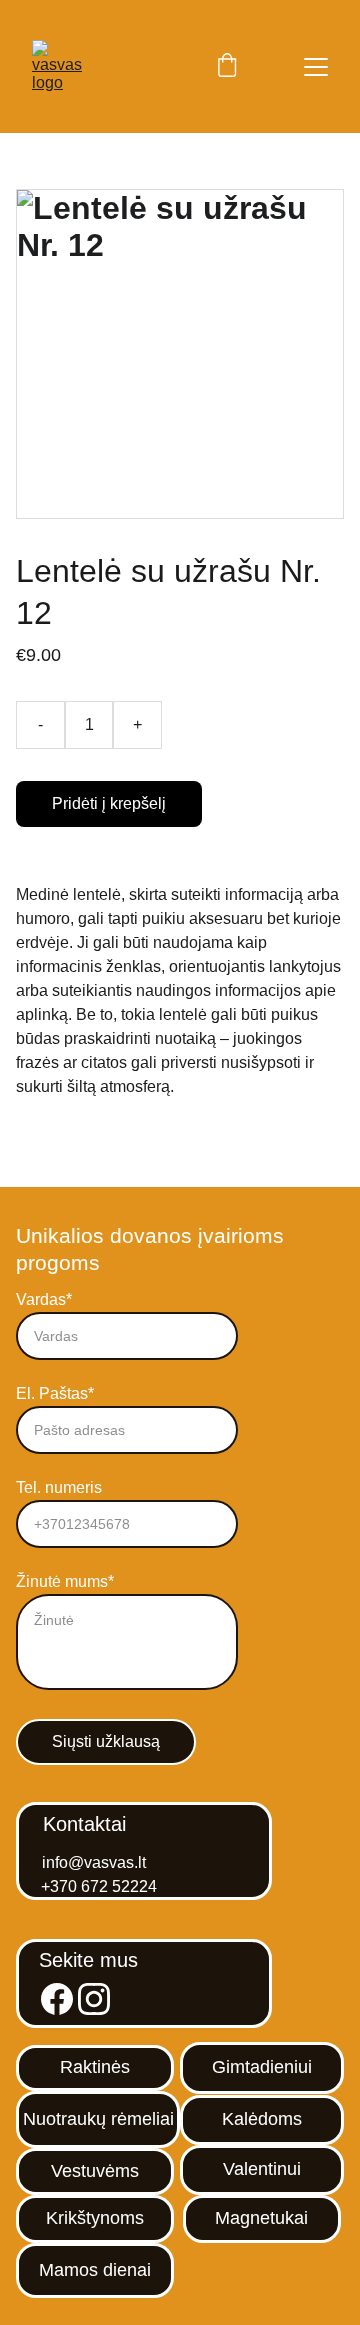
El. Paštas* (55, 1393)
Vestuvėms (95, 2171)
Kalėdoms (262, 2119)
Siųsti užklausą (106, 1741)
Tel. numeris (59, 1487)
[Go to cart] (227, 67)
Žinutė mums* (65, 1581)
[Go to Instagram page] (94, 1999)
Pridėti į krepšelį (109, 803)
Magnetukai (261, 2218)
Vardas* (44, 1299)
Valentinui (262, 2169)
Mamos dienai (95, 2270)
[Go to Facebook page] (57, 1999)
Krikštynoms (95, 2218)
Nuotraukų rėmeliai (98, 2119)
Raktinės (95, 2067)
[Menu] (316, 67)
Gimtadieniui (262, 2067)
